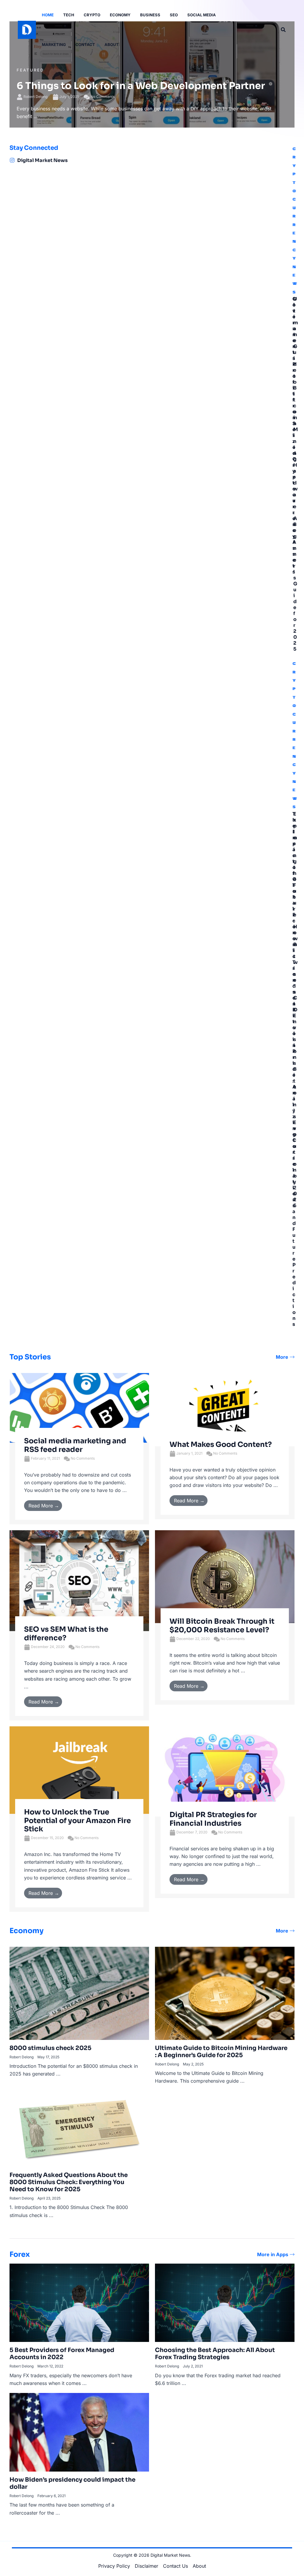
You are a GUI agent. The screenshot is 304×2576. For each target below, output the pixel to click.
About (199, 2566)
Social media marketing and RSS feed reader (75, 1445)
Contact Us (175, 2566)
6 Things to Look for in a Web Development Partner (141, 86)
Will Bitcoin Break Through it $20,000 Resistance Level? (222, 1626)
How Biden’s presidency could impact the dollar (72, 2483)
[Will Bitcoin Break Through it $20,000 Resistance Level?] (225, 1576)
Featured (30, 70)
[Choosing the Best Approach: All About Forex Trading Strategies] (225, 2302)
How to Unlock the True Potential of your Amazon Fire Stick (77, 1821)
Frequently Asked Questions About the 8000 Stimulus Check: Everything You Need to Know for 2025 (69, 2182)
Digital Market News (42, 160)
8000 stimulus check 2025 (50, 2048)
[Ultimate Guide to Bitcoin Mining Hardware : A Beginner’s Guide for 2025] (225, 1993)
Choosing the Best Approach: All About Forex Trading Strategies (215, 2354)
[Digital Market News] (12, 160)
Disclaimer (147, 2566)
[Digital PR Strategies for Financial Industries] (225, 1771)
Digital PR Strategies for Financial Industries (213, 1819)
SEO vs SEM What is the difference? (66, 1634)
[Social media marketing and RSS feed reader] (79, 1407)
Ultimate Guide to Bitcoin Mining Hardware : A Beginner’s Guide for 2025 (296, 474)
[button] (284, 30)
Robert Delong (35, 97)
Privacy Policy (114, 2566)
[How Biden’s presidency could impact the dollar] (79, 2432)
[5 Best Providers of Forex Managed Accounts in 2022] (79, 2302)
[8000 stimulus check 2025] (79, 1993)
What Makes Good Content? (221, 1444)
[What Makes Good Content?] (225, 1409)
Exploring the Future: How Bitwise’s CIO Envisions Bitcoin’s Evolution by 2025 (296, 1010)
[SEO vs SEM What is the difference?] (79, 1580)
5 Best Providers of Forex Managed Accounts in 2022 (62, 2354)
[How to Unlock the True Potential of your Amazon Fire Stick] (79, 1770)
